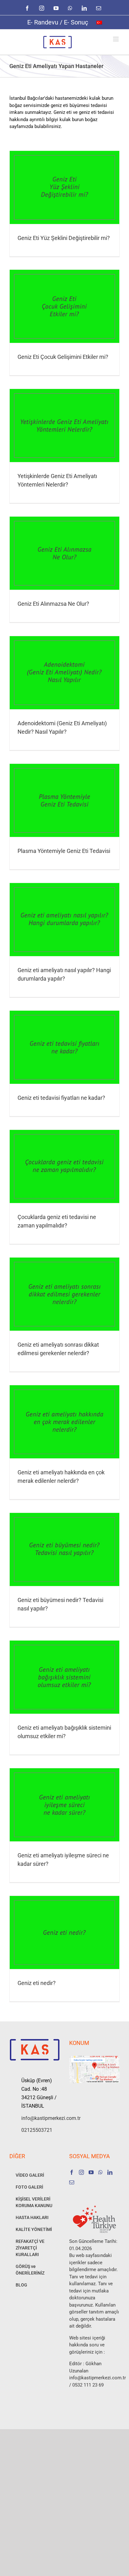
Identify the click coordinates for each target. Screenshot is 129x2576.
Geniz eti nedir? (37, 1983)
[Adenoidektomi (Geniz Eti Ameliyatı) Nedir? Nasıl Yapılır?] (64, 673)
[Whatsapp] (101, 2172)
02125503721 (37, 2130)
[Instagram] (81, 2172)
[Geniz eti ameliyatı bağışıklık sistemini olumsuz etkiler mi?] (64, 1677)
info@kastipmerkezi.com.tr (41, 2118)
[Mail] (72, 2182)
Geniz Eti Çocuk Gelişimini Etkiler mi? (63, 357)
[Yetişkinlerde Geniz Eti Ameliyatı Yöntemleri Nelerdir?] (64, 426)
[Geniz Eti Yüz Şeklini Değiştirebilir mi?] (64, 187)
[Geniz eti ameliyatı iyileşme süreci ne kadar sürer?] (64, 1805)
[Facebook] (72, 2172)
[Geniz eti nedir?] (64, 1932)
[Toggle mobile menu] (116, 39)
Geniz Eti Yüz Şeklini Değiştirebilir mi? (64, 238)
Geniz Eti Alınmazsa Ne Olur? (53, 604)
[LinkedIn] (110, 2172)
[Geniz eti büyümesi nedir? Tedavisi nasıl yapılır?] (64, 1549)
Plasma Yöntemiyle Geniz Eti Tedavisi (64, 851)
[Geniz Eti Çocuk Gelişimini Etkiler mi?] (64, 306)
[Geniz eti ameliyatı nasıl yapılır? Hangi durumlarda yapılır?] (64, 920)
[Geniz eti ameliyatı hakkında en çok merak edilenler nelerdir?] (64, 1422)
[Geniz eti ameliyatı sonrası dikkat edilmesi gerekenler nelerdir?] (64, 1294)
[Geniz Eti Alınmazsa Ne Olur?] (64, 553)
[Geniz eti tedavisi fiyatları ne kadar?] (64, 1047)
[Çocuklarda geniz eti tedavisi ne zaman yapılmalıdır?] (64, 1166)
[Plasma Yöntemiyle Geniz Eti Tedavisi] (64, 800)
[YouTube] (91, 2172)
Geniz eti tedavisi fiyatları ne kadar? (61, 1098)
